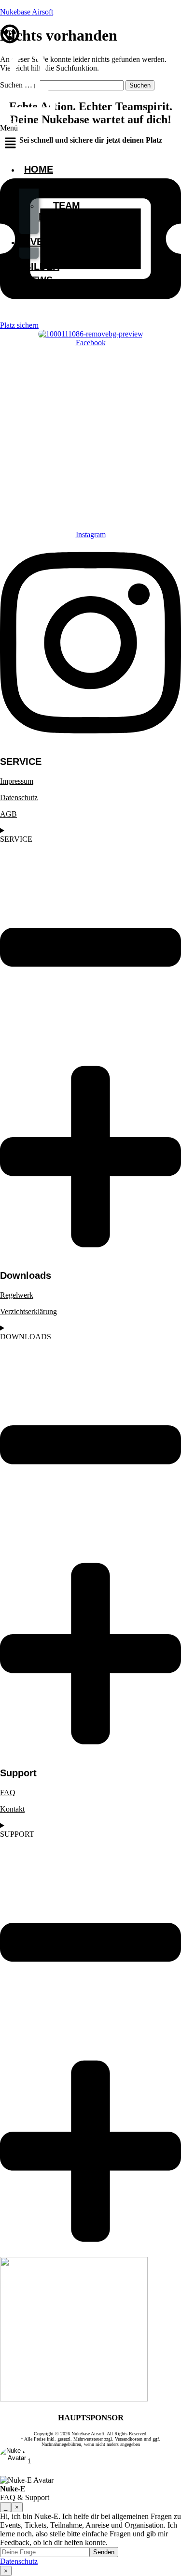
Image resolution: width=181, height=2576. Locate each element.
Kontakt (12, 1809)
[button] (10, 140)
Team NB (59, 211)
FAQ (8, 1793)
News (38, 280)
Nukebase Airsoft (27, 12)
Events (43, 242)
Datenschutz (19, 798)
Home (39, 169)
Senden (104, 2552)
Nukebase (50, 183)
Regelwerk (17, 1295)
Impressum (17, 781)
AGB (8, 814)
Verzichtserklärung (28, 1311)
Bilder (42, 266)
